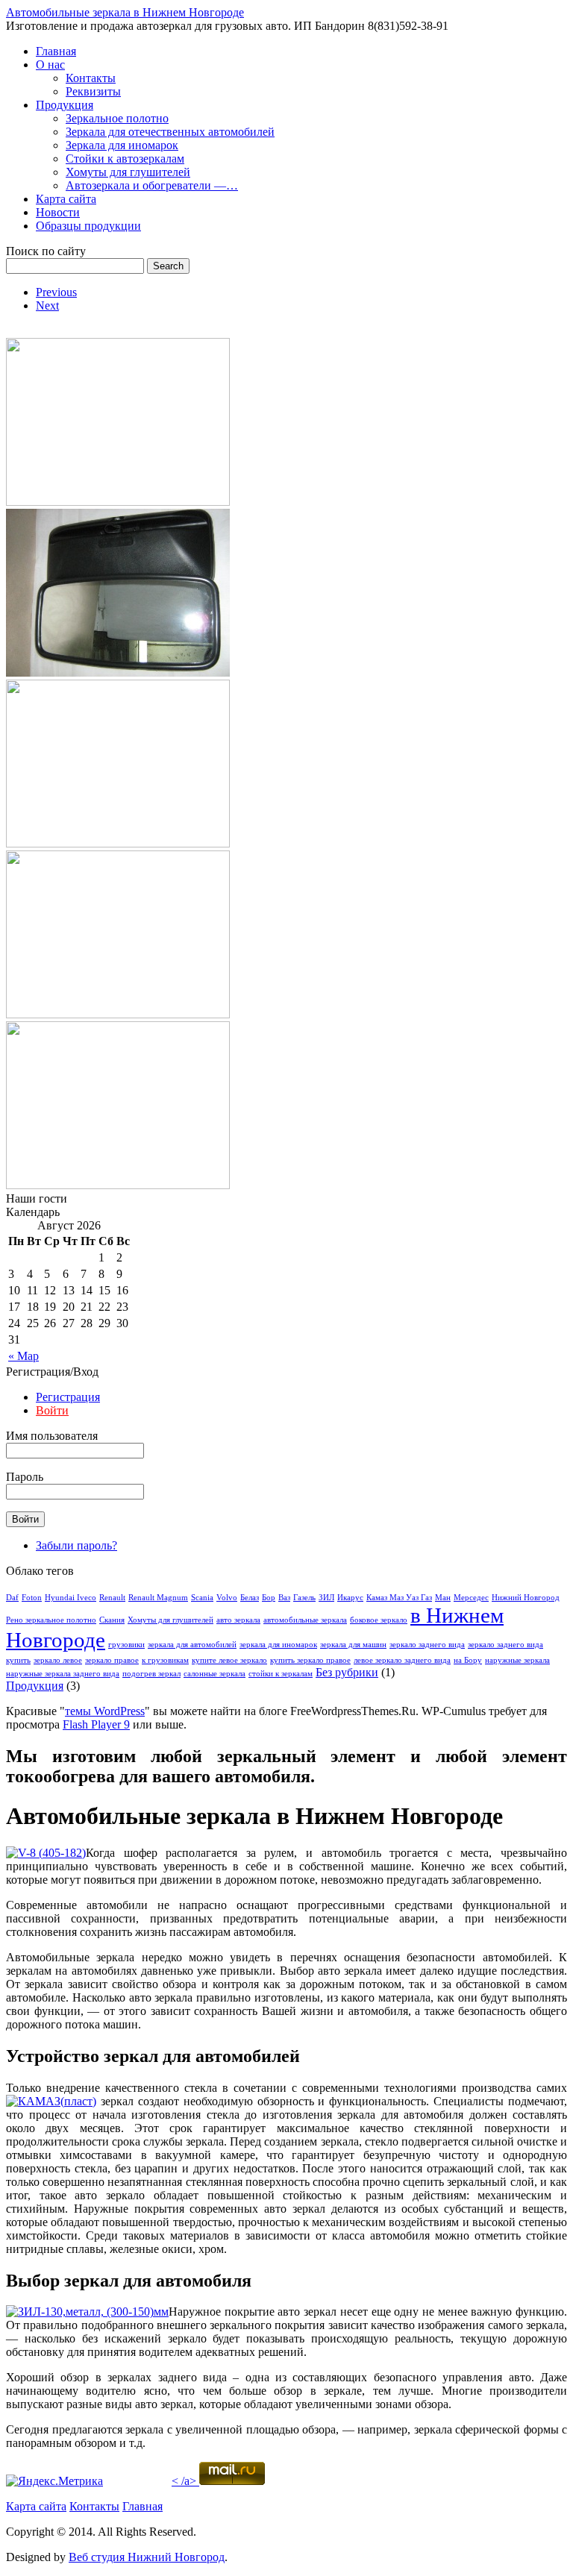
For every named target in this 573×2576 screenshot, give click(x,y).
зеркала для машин (353, 1645)
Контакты (91, 78)
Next (47, 305)
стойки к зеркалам (281, 1674)
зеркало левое (58, 1660)
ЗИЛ (326, 1598)
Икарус (350, 1598)
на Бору (468, 1660)
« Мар (24, 1356)
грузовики (126, 1645)
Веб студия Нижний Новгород (147, 2557)
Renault (112, 1598)
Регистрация (68, 1397)
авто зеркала (238, 1620)
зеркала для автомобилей (192, 1645)
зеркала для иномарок (278, 1645)
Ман (443, 1598)
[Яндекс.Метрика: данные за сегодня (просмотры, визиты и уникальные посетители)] (54, 2481)
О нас (50, 65)
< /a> (184, 2481)
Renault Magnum (158, 1598)
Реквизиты (93, 91)
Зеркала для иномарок (122, 145)
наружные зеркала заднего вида (63, 1674)
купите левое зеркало (229, 1660)
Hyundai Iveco (71, 1598)
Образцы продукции (88, 226)
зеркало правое (112, 1660)
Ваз (284, 1598)
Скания (112, 1620)
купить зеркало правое (310, 1660)
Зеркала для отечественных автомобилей (170, 132)
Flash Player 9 (96, 1724)
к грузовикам (165, 1660)
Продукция (65, 105)
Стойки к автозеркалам (125, 159)
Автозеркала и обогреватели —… (152, 185)
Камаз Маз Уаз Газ (399, 1598)
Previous (56, 292)
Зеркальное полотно (117, 118)
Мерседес (471, 1598)
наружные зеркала (517, 1660)
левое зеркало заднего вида (402, 1660)
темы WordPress (105, 1711)
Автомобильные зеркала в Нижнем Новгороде (125, 12)
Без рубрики (347, 1672)
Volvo (227, 1598)
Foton (32, 1598)
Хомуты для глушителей (128, 172)
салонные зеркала (215, 1674)
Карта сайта (66, 199)
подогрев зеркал (151, 1674)
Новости (58, 212)
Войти (52, 1410)
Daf (12, 1598)
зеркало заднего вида (427, 1645)
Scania (202, 1598)
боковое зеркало (379, 1620)
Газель (304, 1598)
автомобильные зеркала (305, 1620)
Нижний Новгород (526, 1598)
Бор (269, 1598)
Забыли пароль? (76, 1545)
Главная (56, 51)
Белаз (250, 1598)
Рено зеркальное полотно (51, 1620)
